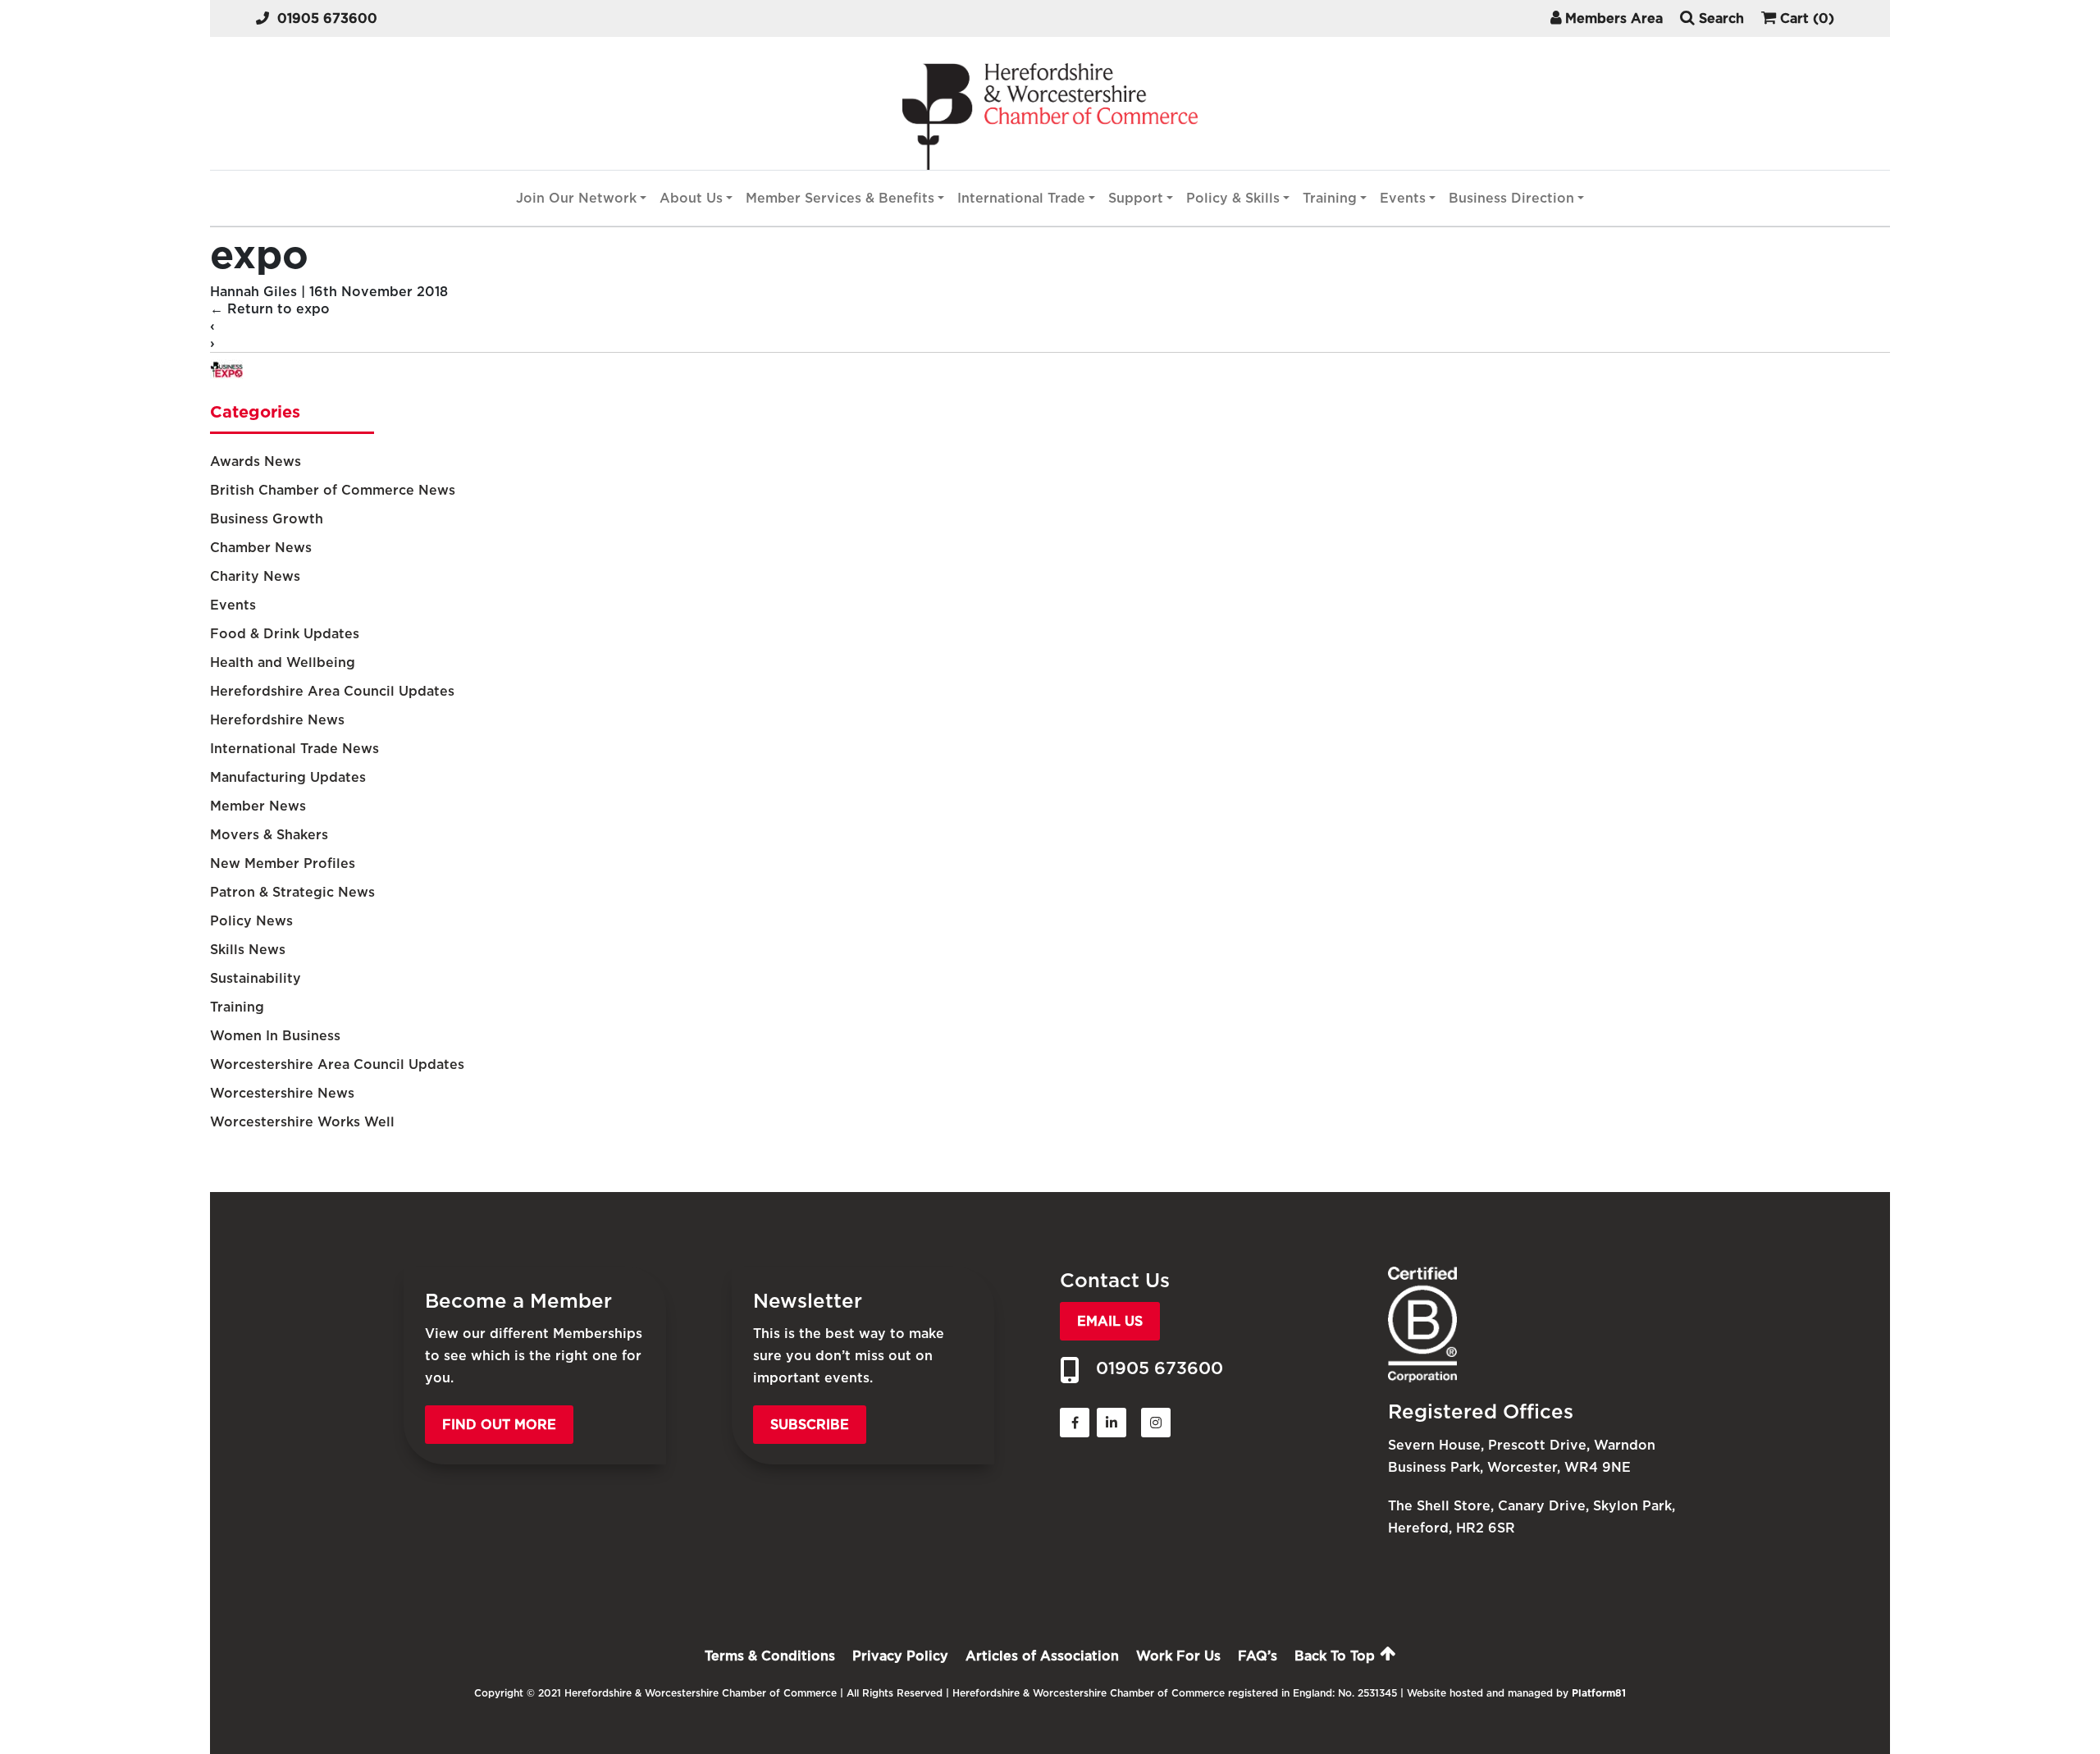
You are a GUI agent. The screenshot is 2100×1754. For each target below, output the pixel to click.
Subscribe (810, 1425)
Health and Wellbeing (283, 662)
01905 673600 (327, 18)
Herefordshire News (277, 720)
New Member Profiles (283, 863)
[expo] (226, 381)
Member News (258, 806)
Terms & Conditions (770, 1656)
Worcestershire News (282, 1093)
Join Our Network (576, 198)
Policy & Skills (1233, 198)
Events (1403, 198)
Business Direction (1511, 198)
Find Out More (499, 1425)
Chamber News (261, 548)
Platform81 (1599, 1693)
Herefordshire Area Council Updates (332, 691)
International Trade (1021, 198)
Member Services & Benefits (840, 198)
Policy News (251, 921)
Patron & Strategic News (292, 892)
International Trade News (294, 749)
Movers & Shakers (269, 835)
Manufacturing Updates (288, 777)
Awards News (256, 461)
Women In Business (275, 1036)
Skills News (248, 950)
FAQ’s (1258, 1656)
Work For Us (1178, 1656)
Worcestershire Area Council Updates (337, 1064)
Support (1136, 198)
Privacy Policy (900, 1656)
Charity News (255, 576)
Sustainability (256, 978)
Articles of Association (1042, 1656)
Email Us (1110, 1321)
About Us (691, 198)
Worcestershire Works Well (302, 1122)
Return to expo (270, 309)
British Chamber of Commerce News (333, 490)
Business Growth (267, 519)
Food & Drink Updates (285, 634)
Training (1330, 198)
